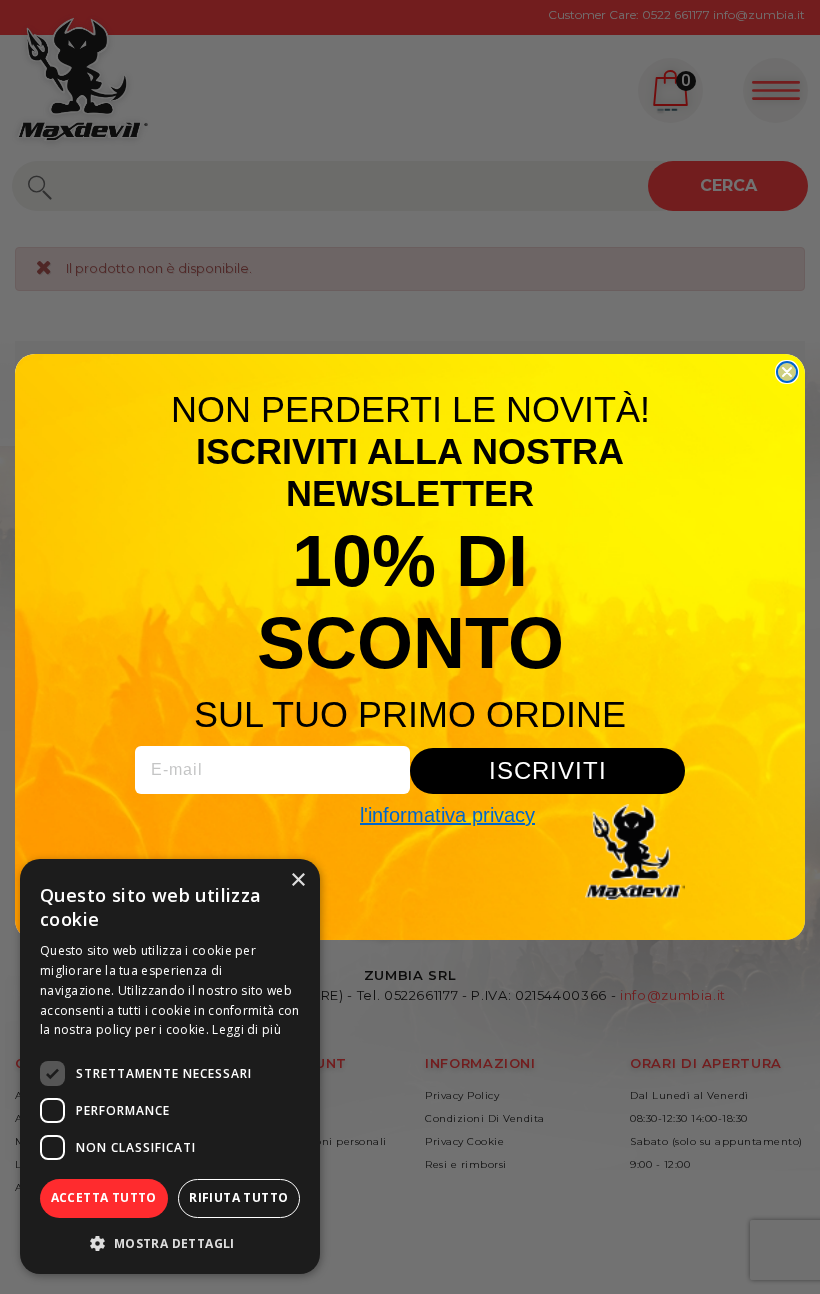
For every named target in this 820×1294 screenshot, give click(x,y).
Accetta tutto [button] (104, 1197)
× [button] (297, 880)
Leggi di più (246, 1029)
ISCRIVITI (548, 770)
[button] (170, 1243)
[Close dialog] (787, 372)
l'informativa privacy (447, 815)
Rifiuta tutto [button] (238, 1197)
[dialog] (170, 1066)
